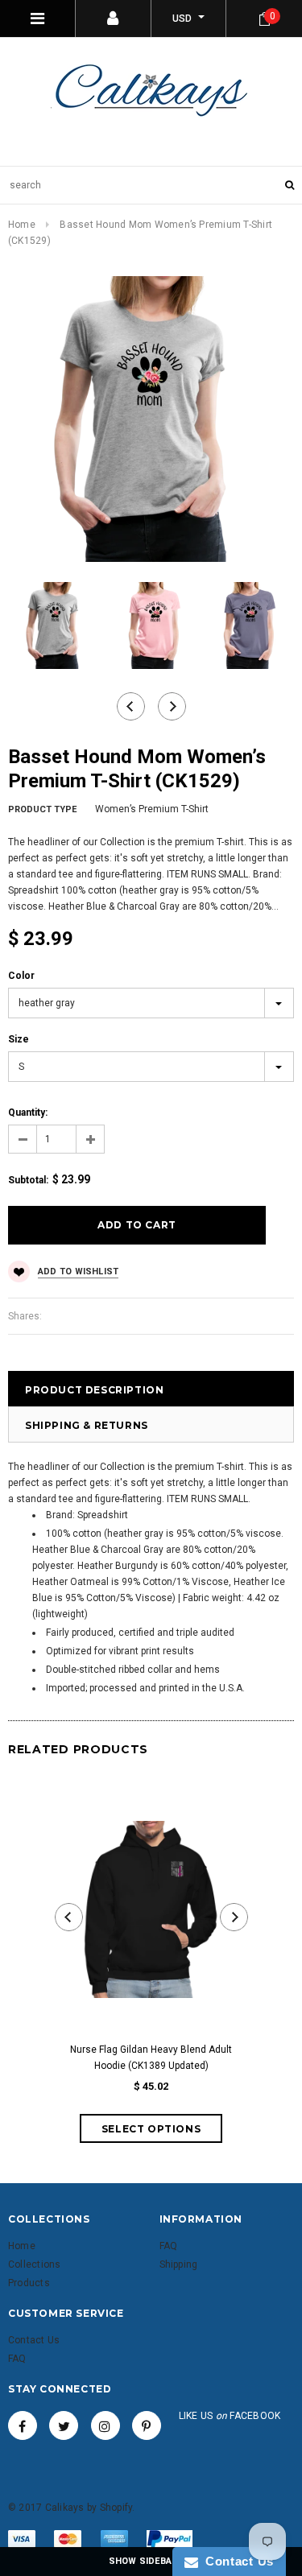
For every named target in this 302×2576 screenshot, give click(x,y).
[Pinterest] (147, 2425)
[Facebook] (23, 2425)
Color (21, 976)
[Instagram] (105, 2425)
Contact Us (236, 2561)
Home (22, 225)
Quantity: (28, 1113)
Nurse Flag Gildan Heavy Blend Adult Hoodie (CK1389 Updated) (151, 2058)
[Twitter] (64, 2425)
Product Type (42, 809)
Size (19, 1039)
